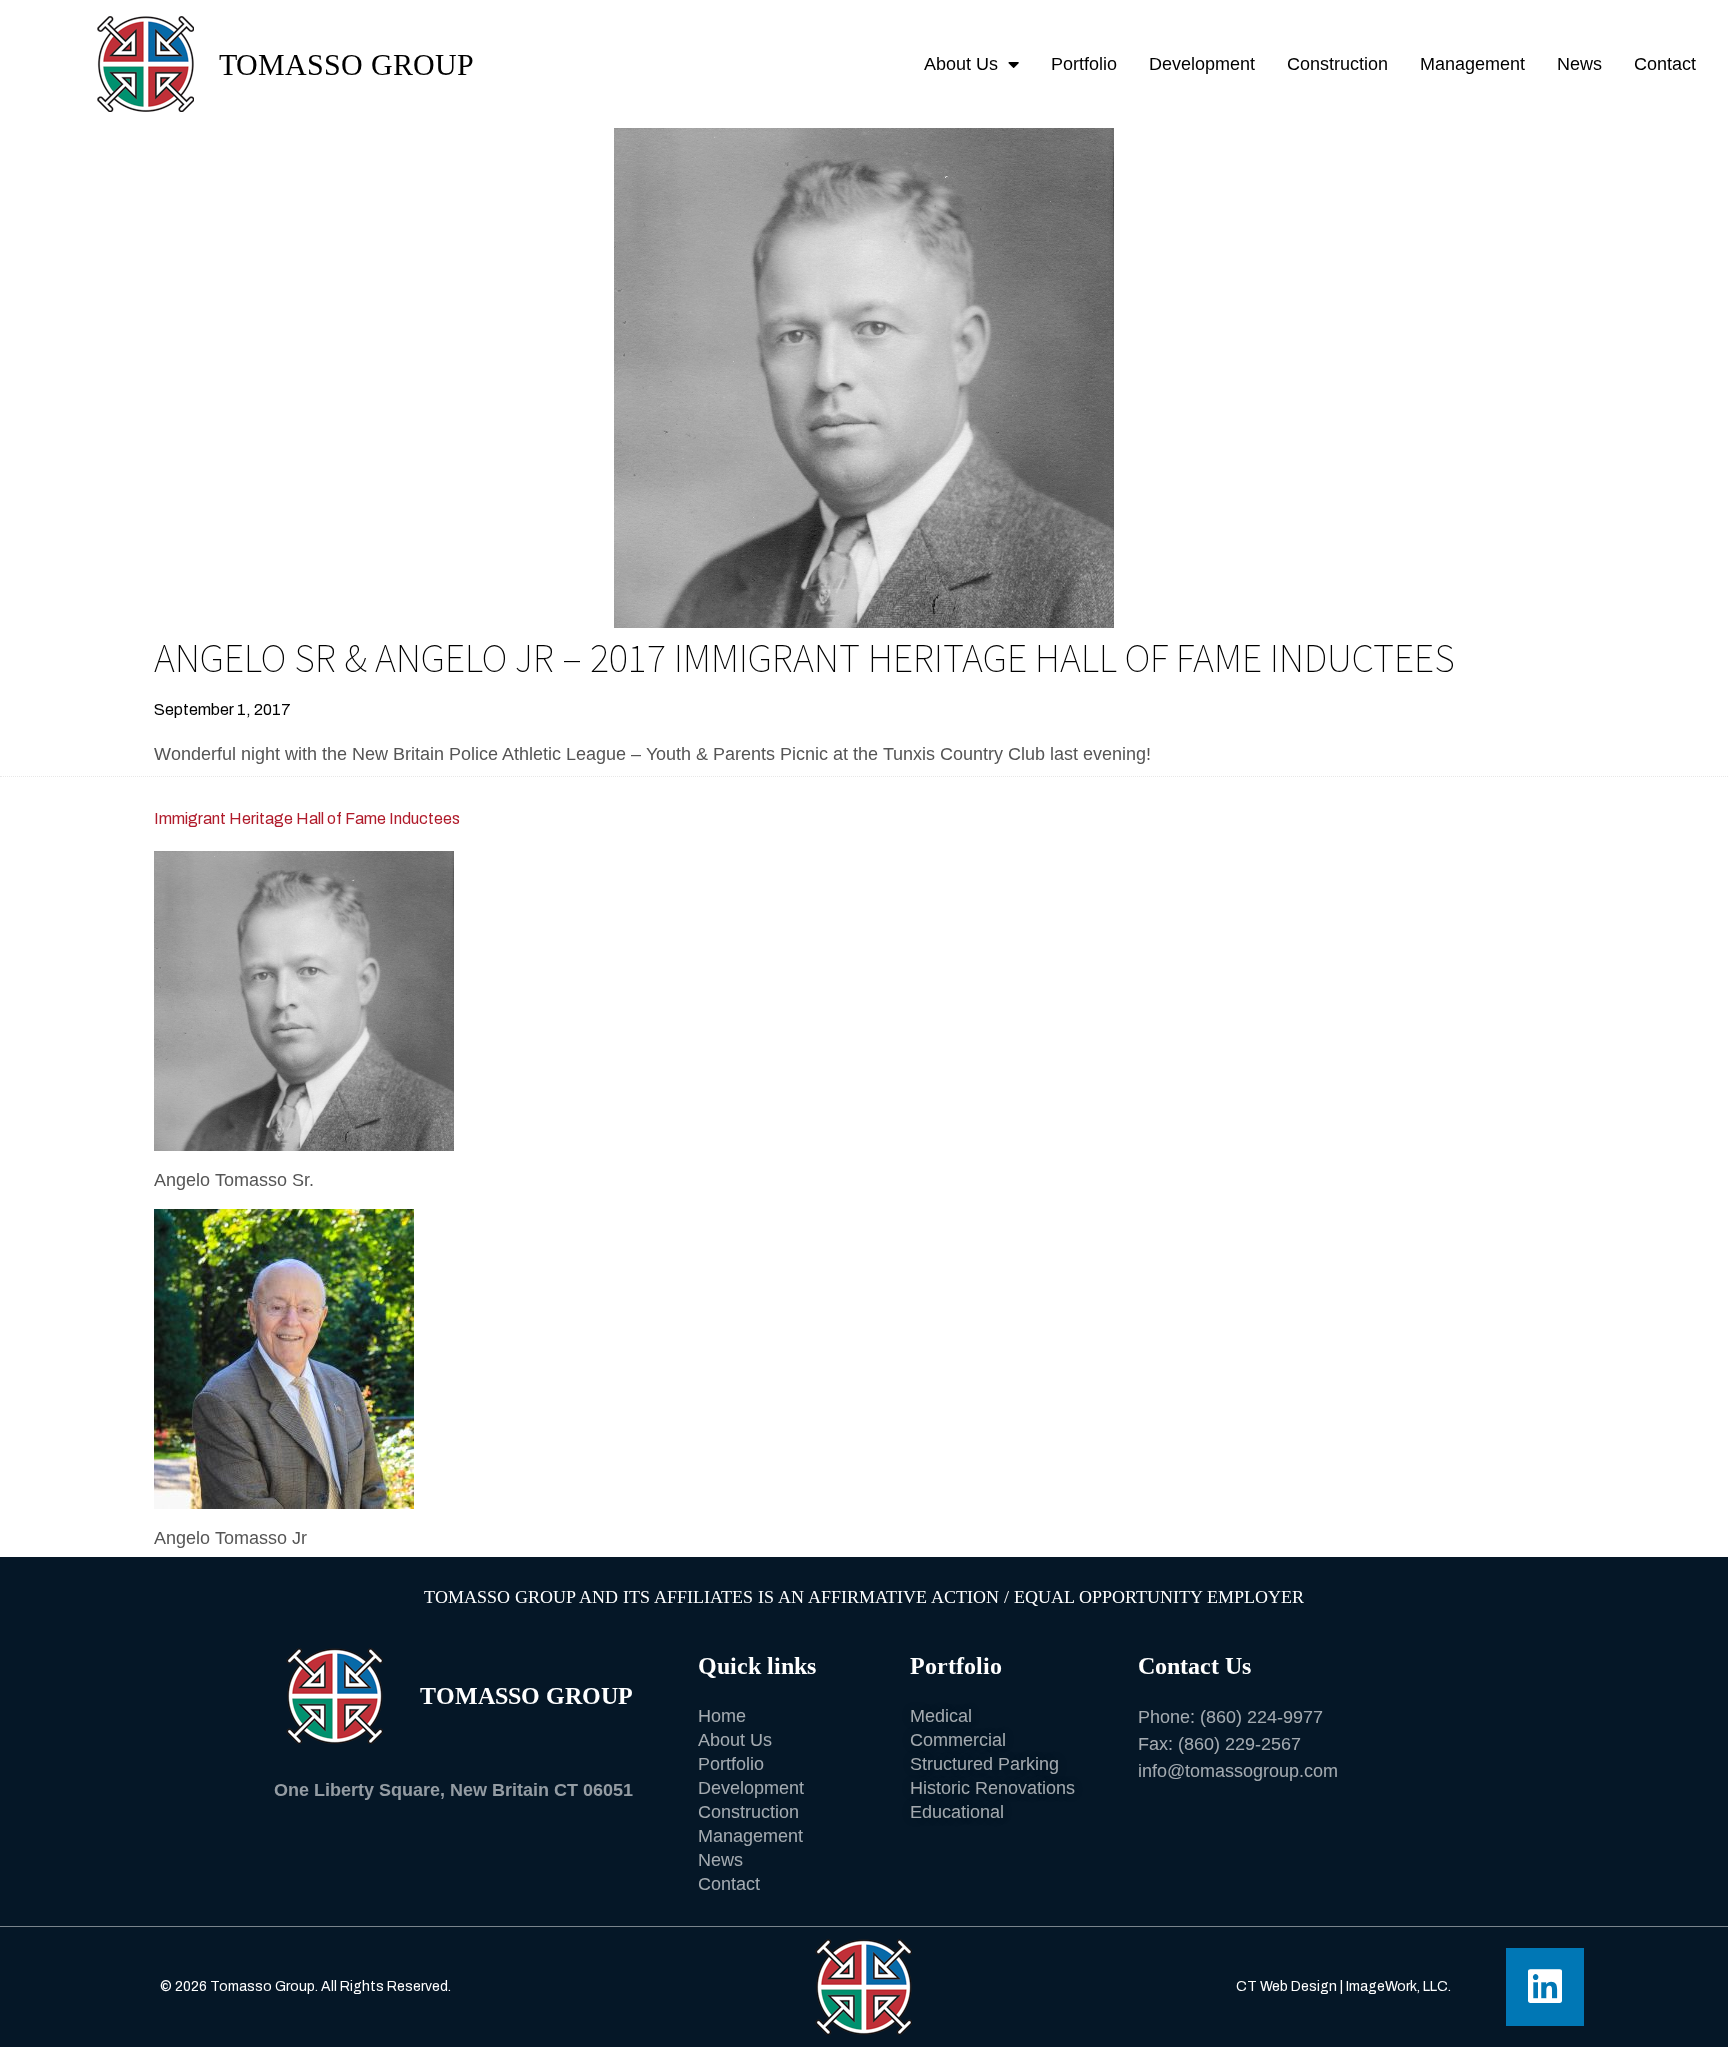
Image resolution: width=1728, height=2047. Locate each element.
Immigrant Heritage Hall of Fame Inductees (307, 818)
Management (1472, 64)
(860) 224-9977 (1261, 1717)
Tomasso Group (346, 64)
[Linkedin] (1545, 1987)
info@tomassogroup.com (1238, 1771)
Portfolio (1084, 64)
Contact (1665, 64)
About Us (961, 64)
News (1579, 64)
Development (1202, 64)
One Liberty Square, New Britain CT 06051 (453, 1790)
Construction (1337, 64)
